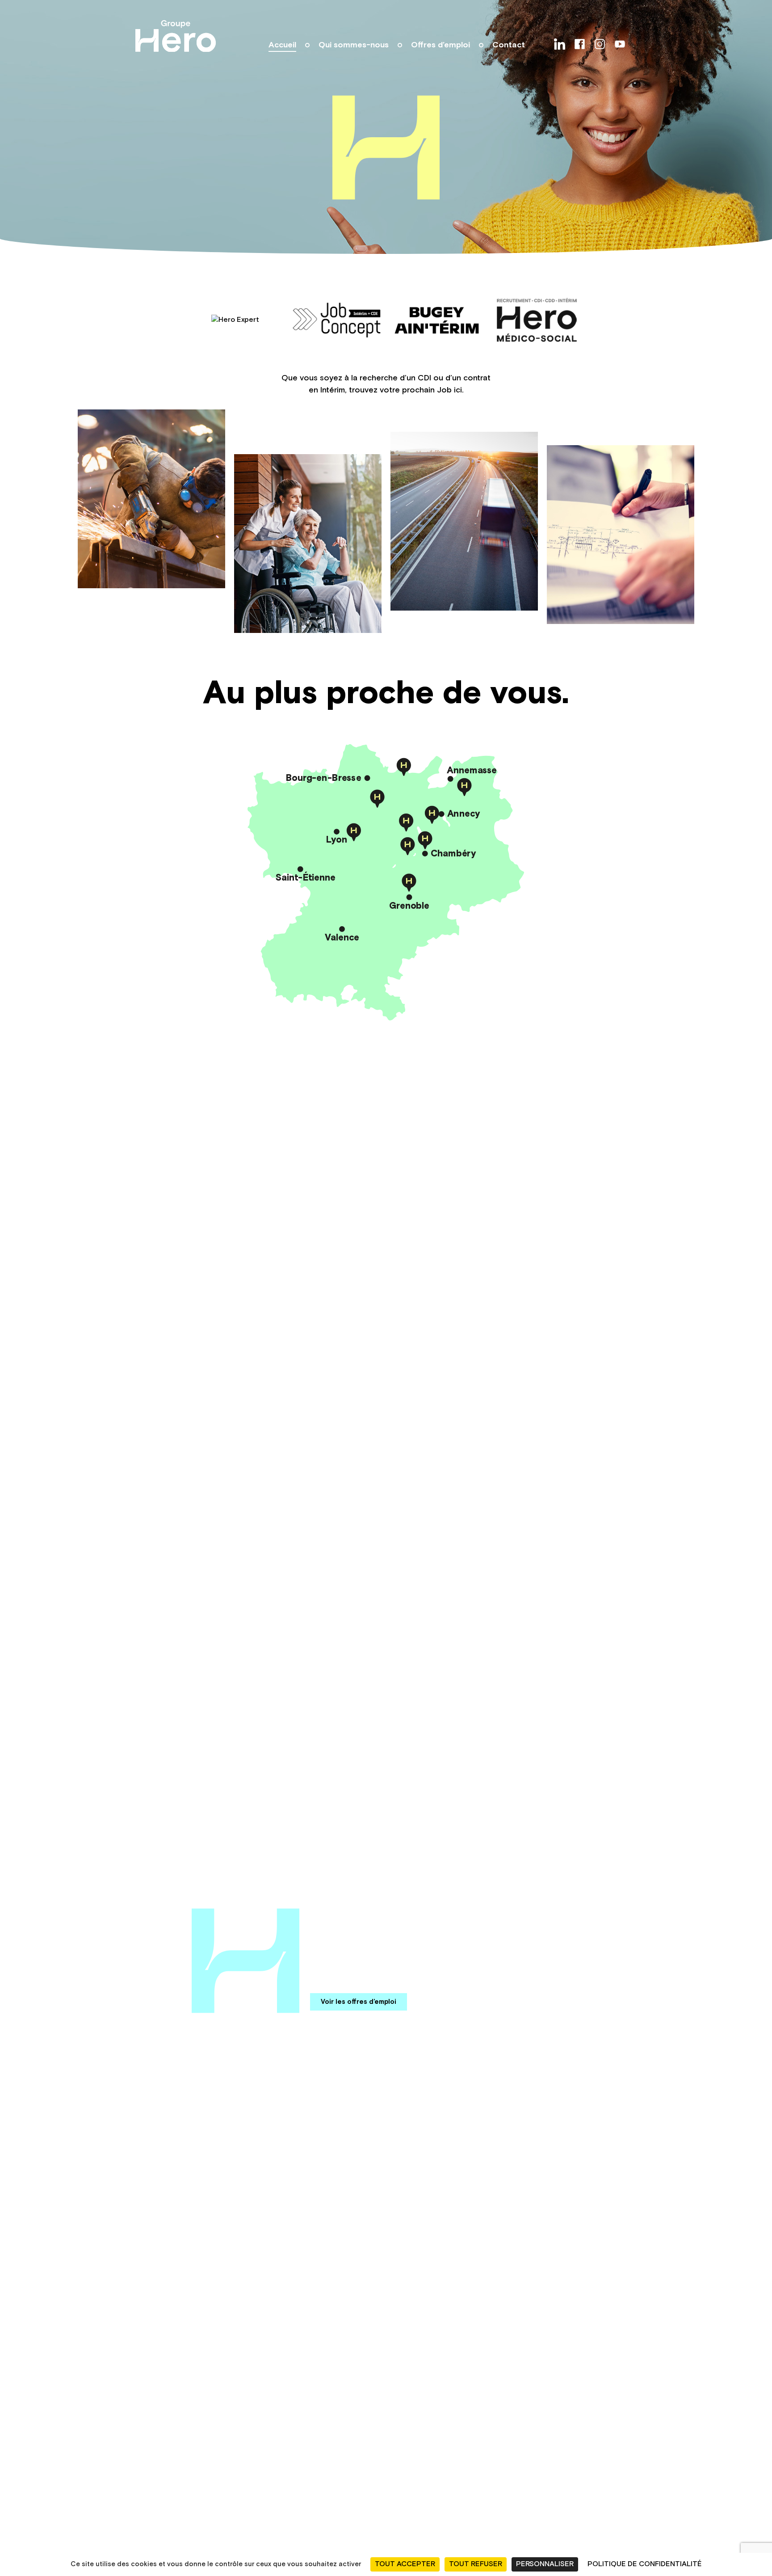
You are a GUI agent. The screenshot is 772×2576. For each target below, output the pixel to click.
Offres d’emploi (441, 45)
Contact (509, 45)
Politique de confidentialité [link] (645, 2564)
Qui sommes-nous (354, 45)
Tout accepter (405, 2564)
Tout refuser (476, 2564)
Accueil (282, 45)
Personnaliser (545, 2564)
